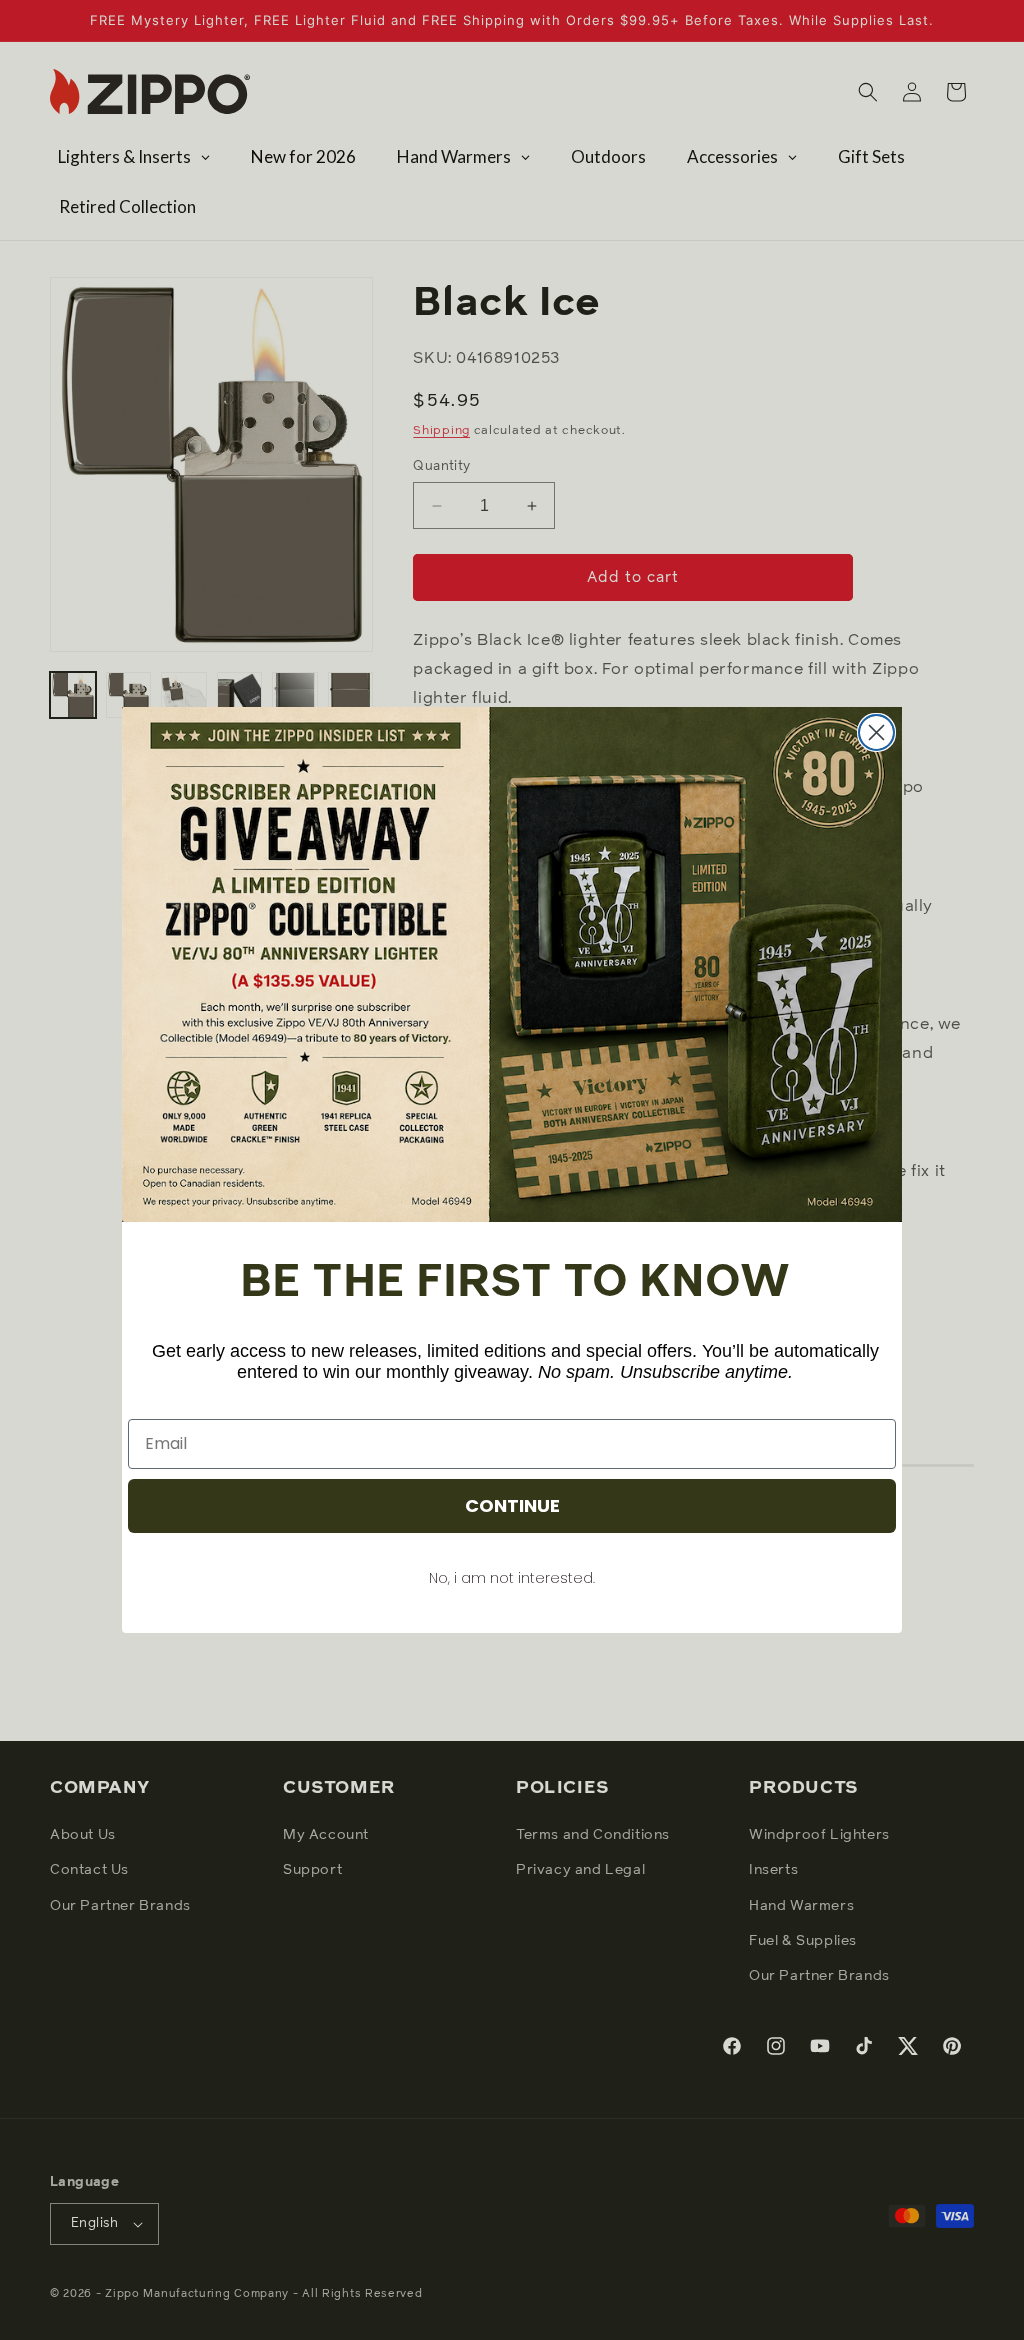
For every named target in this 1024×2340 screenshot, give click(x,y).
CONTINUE (512, 1505)
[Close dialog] (876, 732)
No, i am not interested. (512, 1578)
